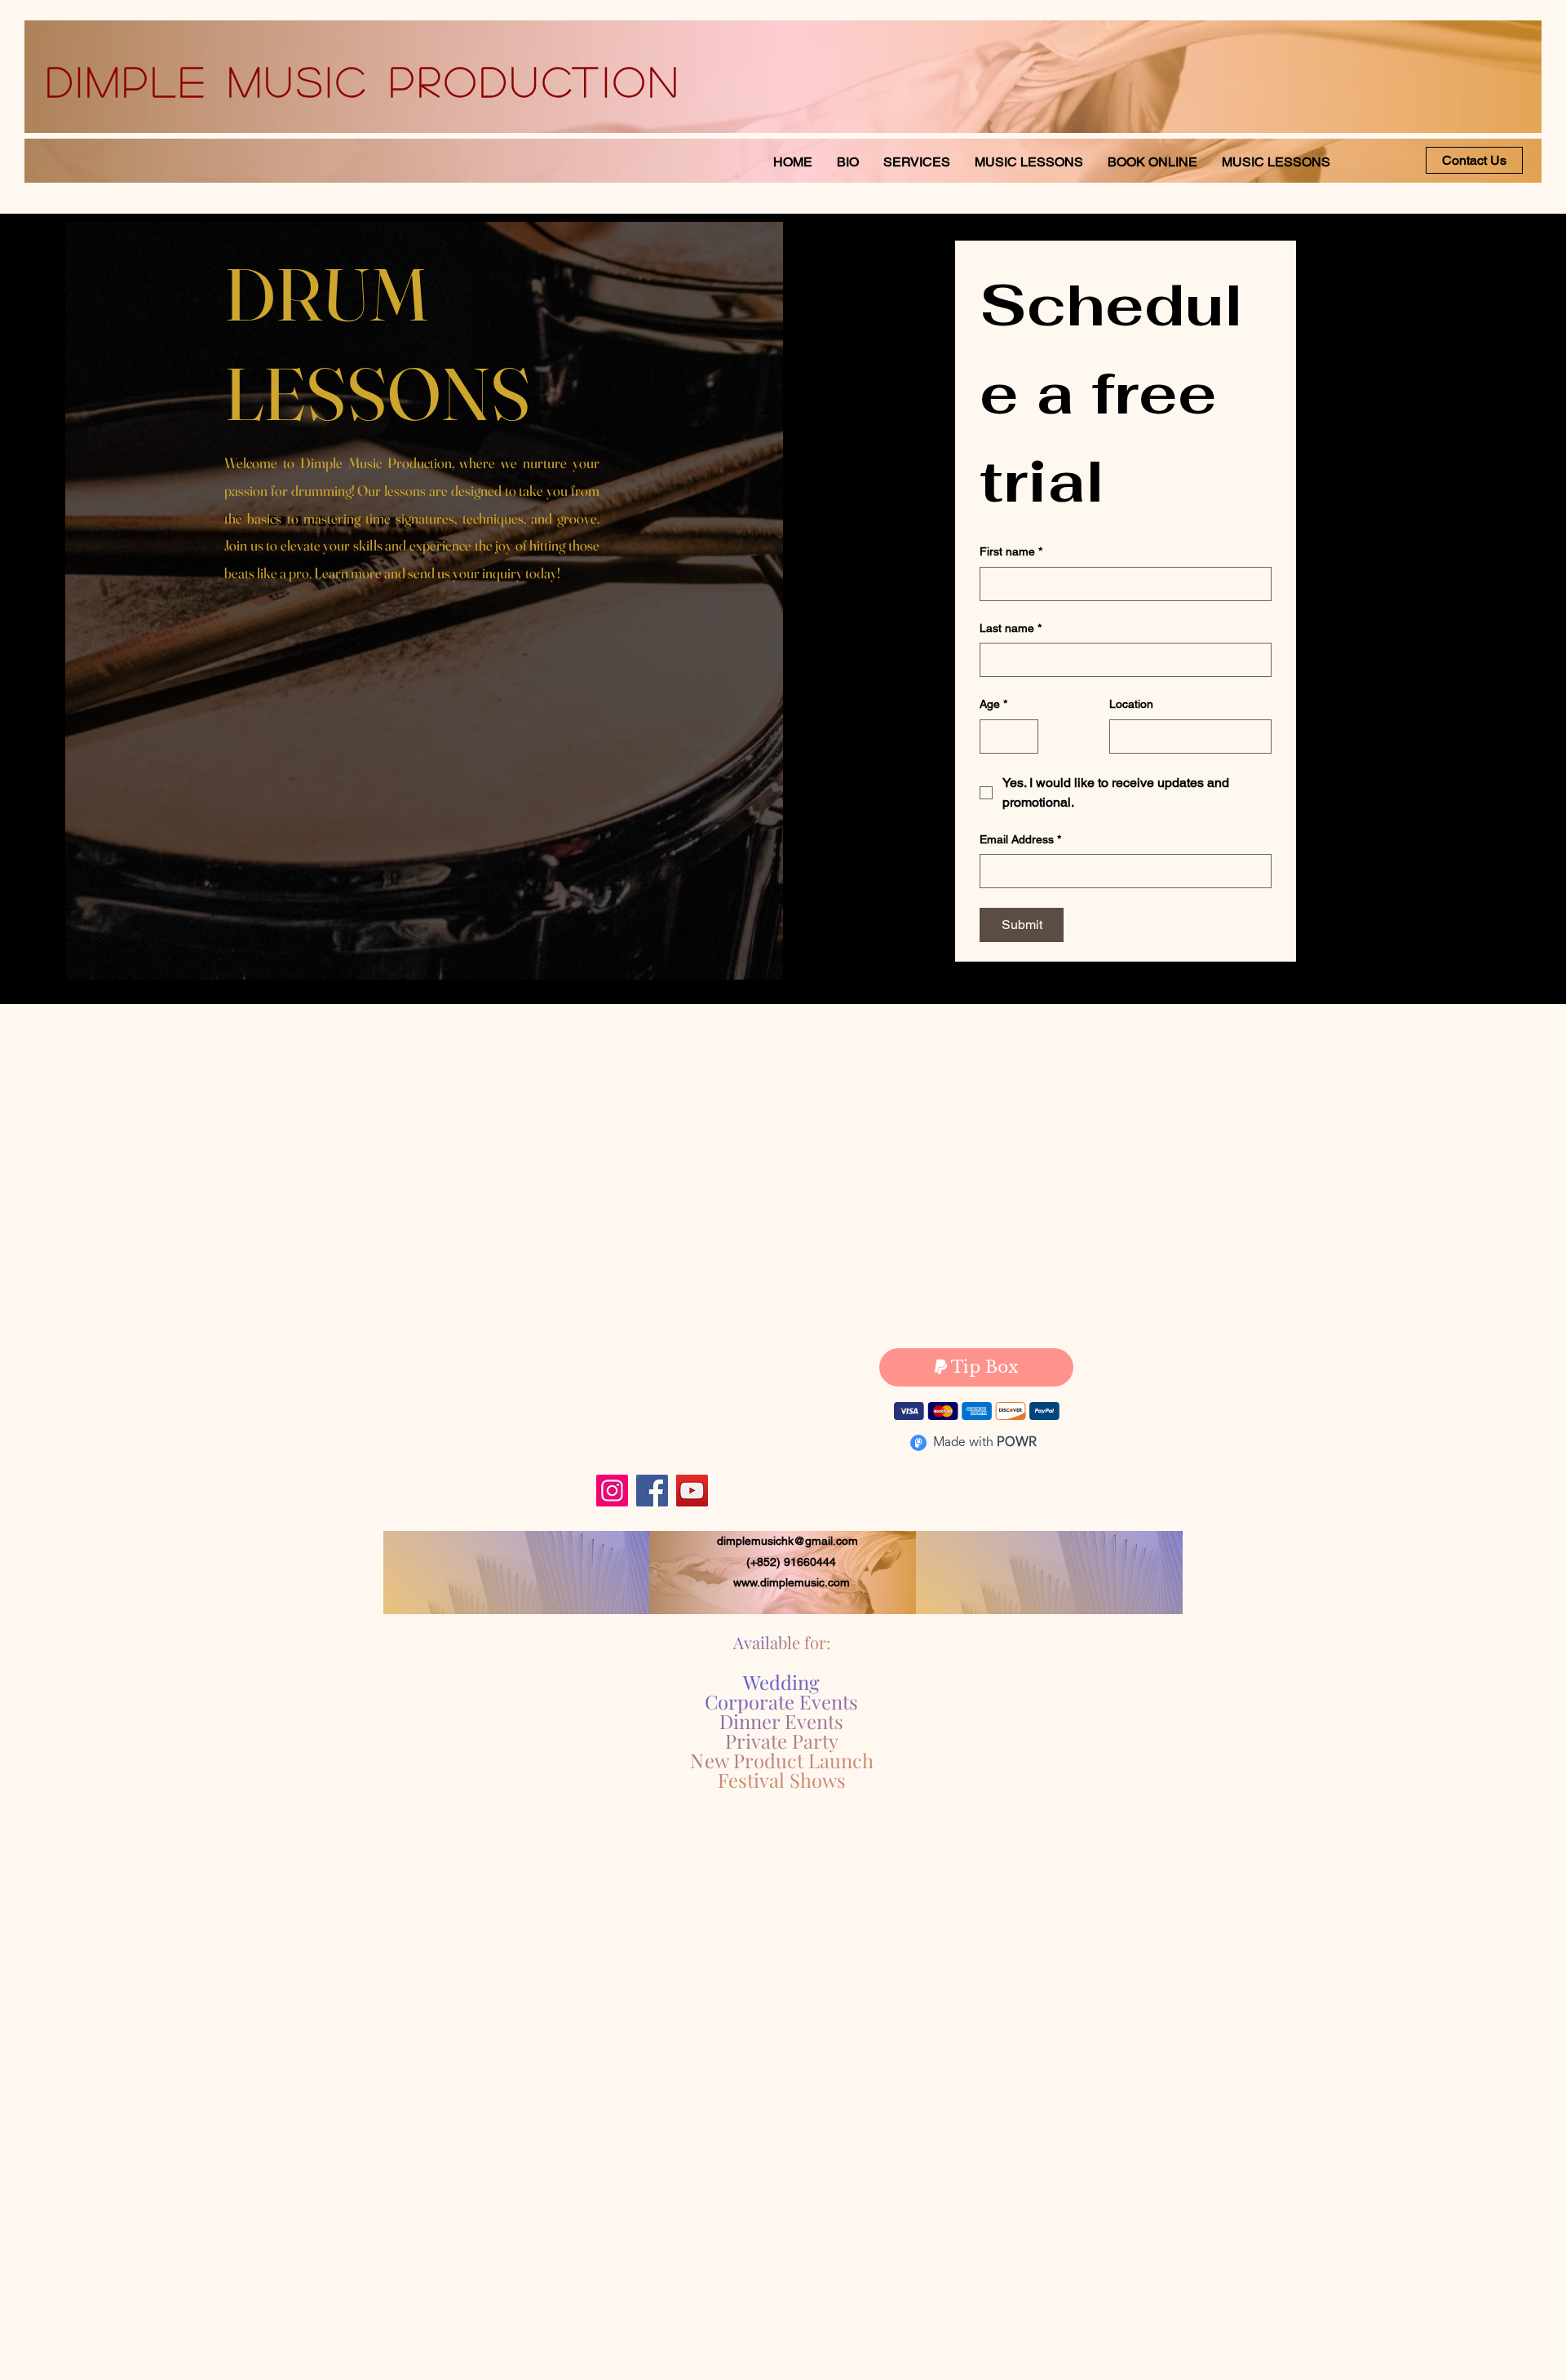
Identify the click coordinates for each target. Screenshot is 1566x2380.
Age (993, 704)
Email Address (1020, 839)
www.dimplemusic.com (792, 1582)
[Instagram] (612, 1491)
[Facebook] (652, 1491)
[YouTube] (692, 1491)
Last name (1011, 628)
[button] (1276, 162)
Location (1131, 704)
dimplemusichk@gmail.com (787, 1541)
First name (1011, 551)
